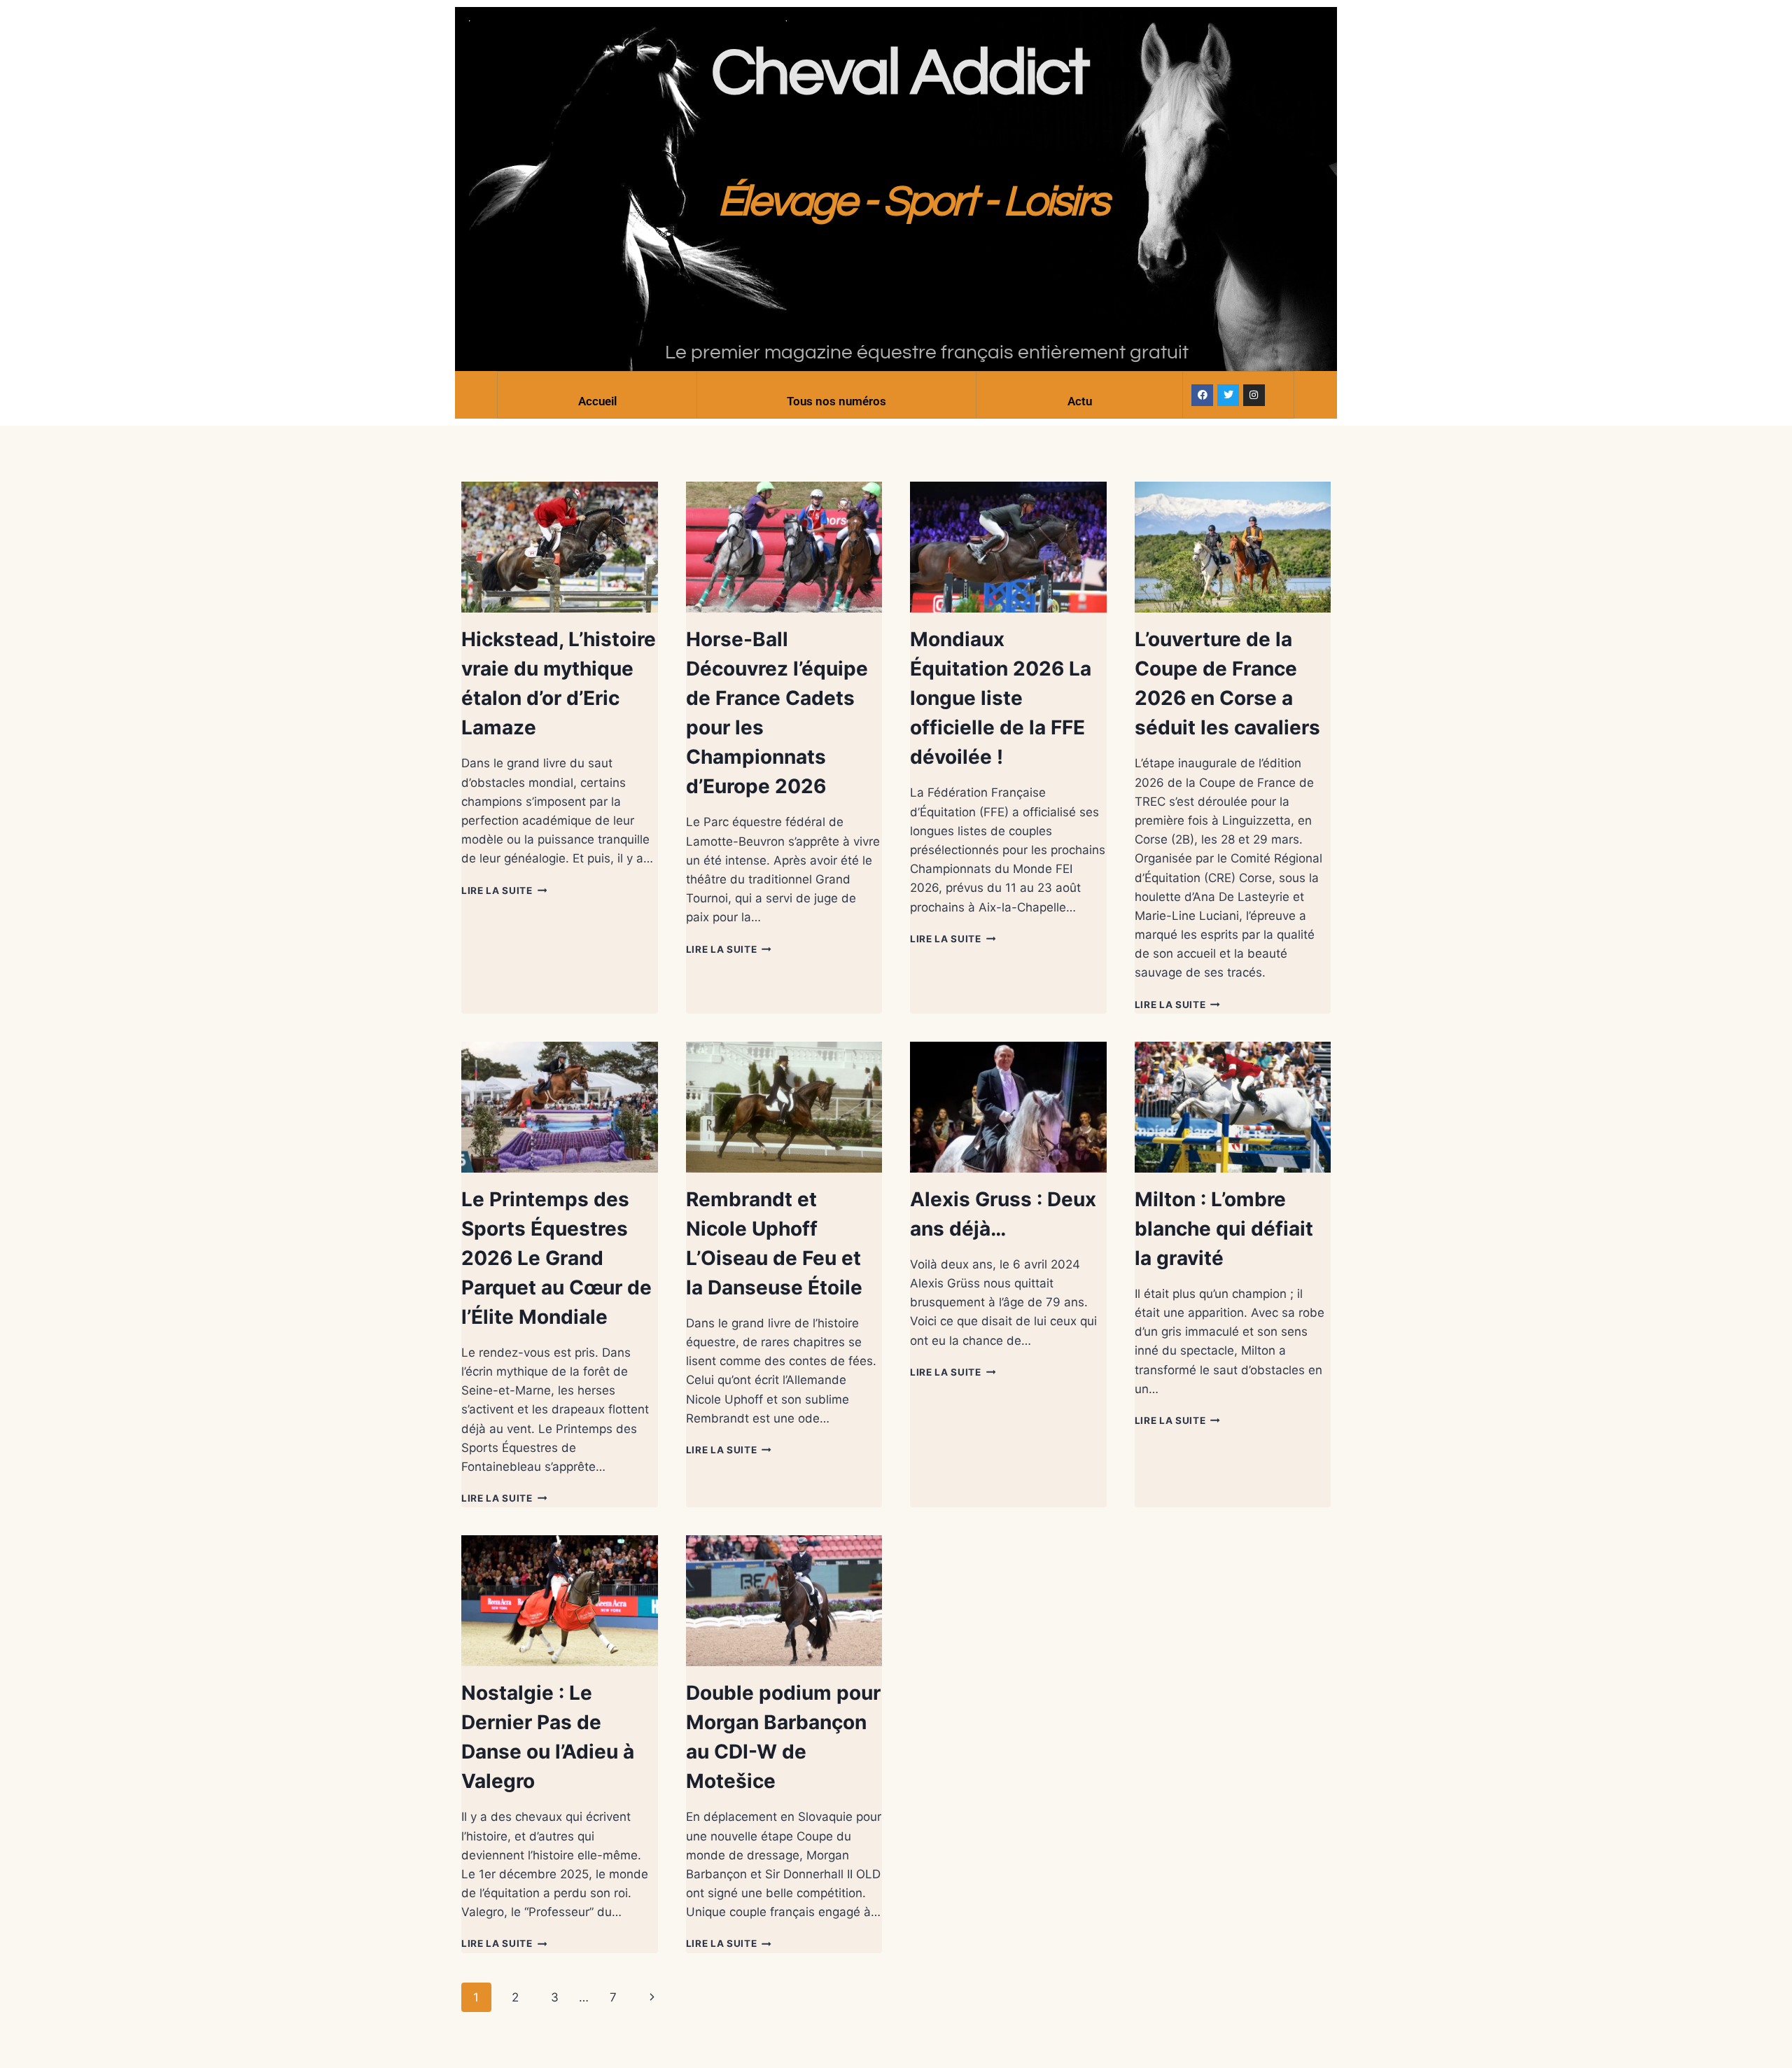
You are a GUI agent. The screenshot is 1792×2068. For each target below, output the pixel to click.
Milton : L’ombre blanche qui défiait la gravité (1224, 1229)
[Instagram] (1254, 395)
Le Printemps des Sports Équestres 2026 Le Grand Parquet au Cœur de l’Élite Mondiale (556, 1258)
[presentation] (560, 547)
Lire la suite (504, 890)
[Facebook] (1202, 395)
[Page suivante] (653, 1997)
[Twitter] (1228, 395)
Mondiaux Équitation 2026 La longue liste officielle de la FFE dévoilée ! (1001, 698)
